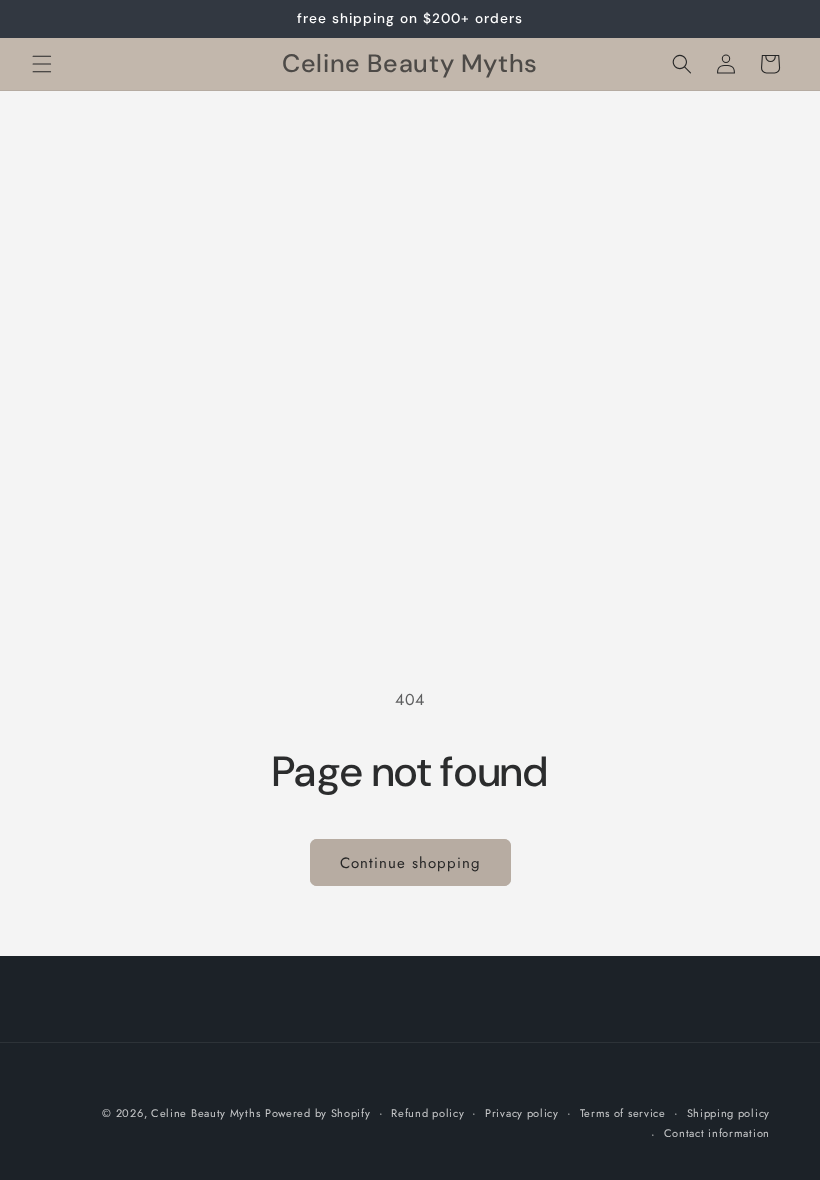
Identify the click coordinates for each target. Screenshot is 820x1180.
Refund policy (427, 1113)
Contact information (717, 1133)
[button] (42, 64)
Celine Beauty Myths (205, 1113)
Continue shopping (410, 863)
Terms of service (623, 1113)
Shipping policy (729, 1113)
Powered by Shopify (318, 1113)
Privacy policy (522, 1113)
